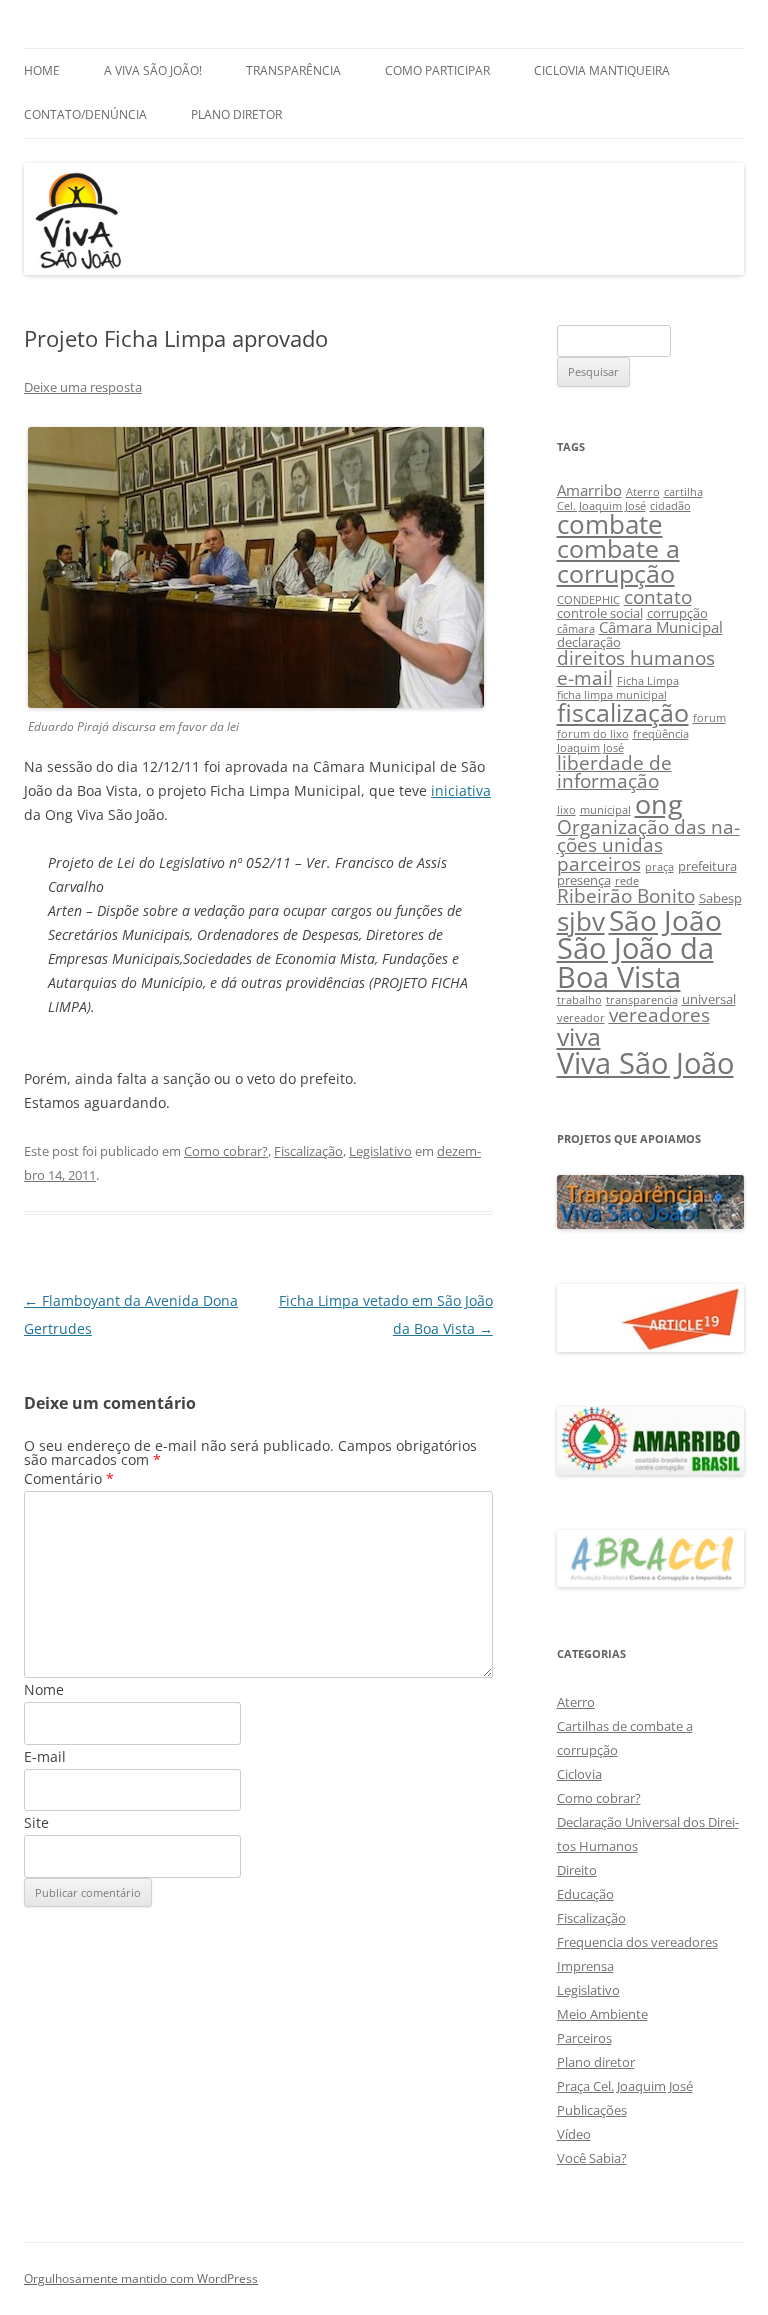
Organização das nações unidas (648, 836)
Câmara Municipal (661, 627)
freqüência (661, 734)
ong (659, 803)
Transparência (293, 70)
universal (709, 999)
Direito (577, 1870)
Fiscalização (308, 1151)
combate (610, 524)
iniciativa (461, 790)
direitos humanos (636, 657)
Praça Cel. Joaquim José (625, 2086)
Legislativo (380, 1151)
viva (579, 1036)
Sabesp (720, 898)
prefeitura (707, 866)
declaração (589, 642)
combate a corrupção (618, 561)
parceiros (599, 863)
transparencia (642, 1000)
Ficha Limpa (648, 681)
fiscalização (623, 712)
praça (659, 867)
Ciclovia (579, 1774)
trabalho (579, 1000)
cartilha (683, 492)
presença (584, 880)
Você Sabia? (592, 2158)
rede (627, 881)
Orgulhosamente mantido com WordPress (141, 2278)
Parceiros (584, 2038)
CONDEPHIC (588, 600)
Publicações (592, 2110)
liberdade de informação (614, 772)
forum (709, 718)
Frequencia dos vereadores (637, 1942)
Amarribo (589, 490)
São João (665, 920)
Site (36, 1822)
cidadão (670, 506)
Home (42, 70)
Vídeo (574, 2134)
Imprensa (585, 1966)
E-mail (45, 1756)
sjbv (581, 921)
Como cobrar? (226, 1151)
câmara (576, 629)
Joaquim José (590, 748)
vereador (581, 1018)
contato (658, 596)
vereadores (659, 1014)
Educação (585, 1894)
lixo (566, 810)
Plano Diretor (236, 114)
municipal (605, 810)
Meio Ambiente (602, 2014)
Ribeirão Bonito (626, 895)
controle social (600, 613)
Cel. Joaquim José (601, 506)
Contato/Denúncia (85, 114)
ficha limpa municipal (612, 695)
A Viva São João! (153, 70)
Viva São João (645, 1063)
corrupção (677, 613)
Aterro (643, 492)
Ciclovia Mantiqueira (602, 70)
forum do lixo (593, 734)
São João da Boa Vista (635, 962)
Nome (44, 1689)
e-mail (585, 677)
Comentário (69, 1478)
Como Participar (437, 70)
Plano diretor (596, 2062)
